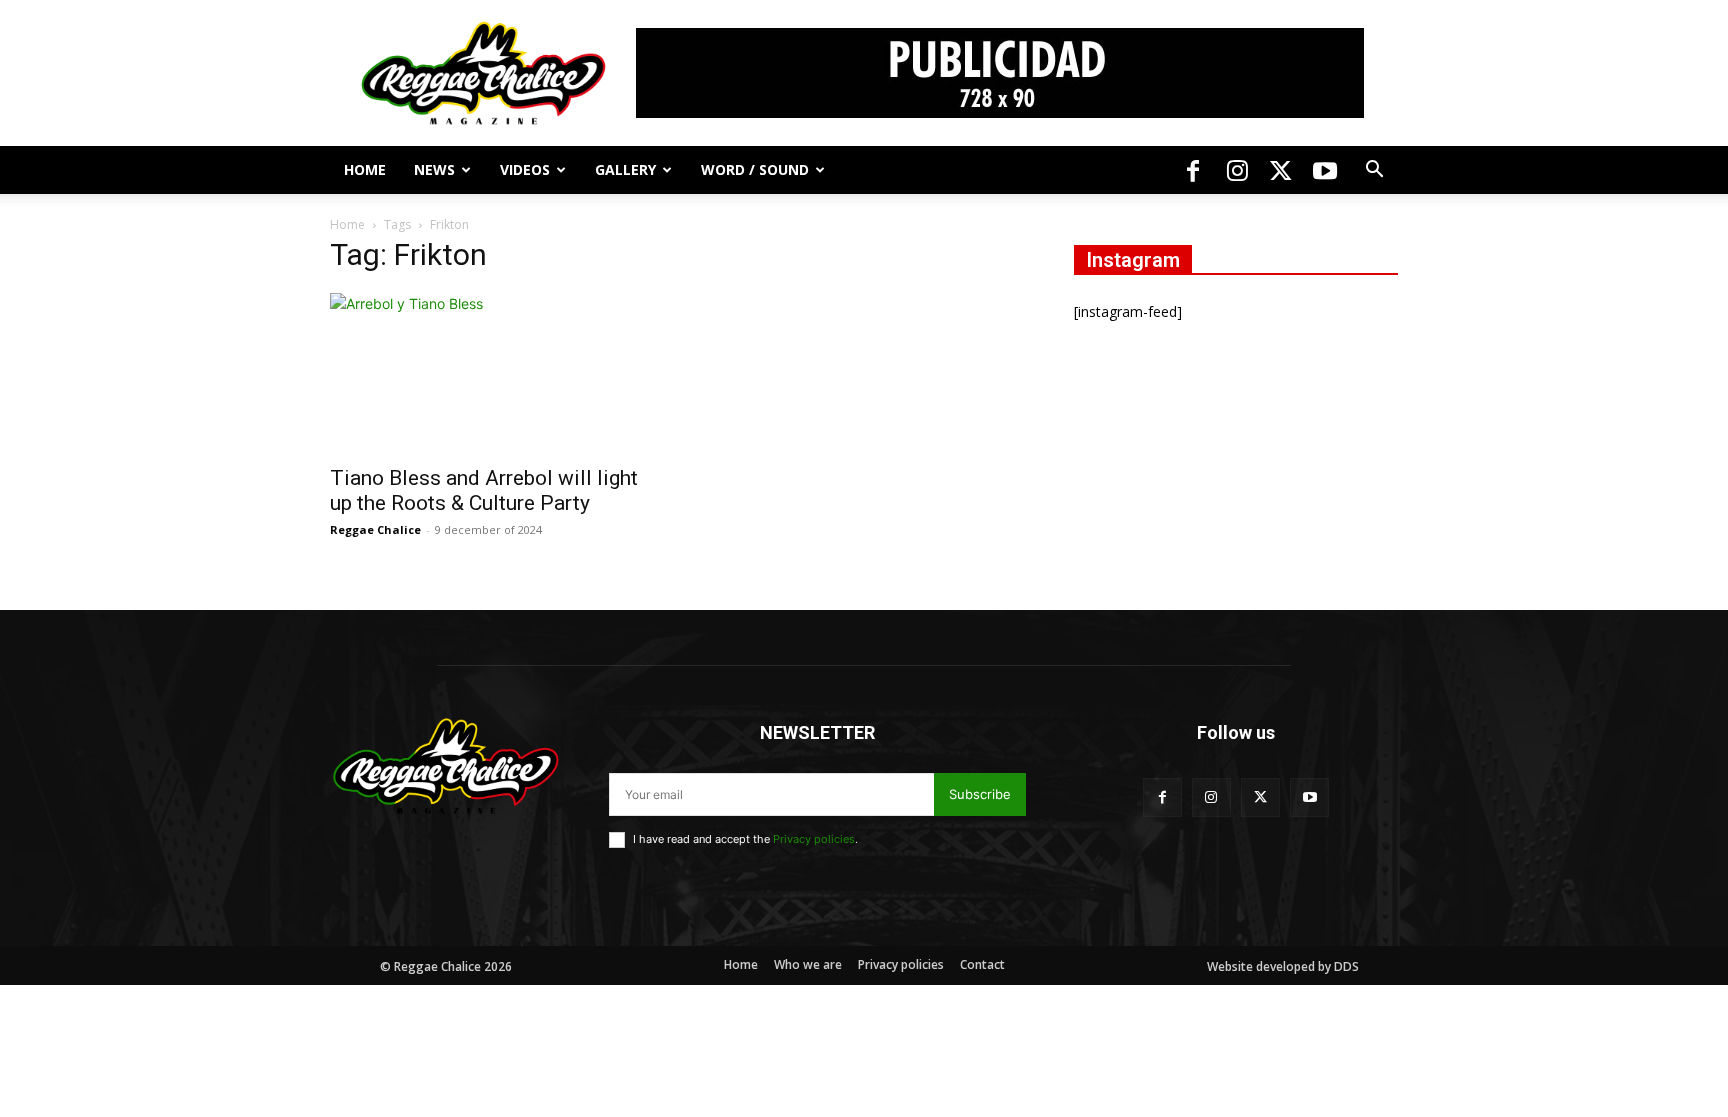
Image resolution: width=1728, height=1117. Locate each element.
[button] (1374, 171)
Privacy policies (814, 839)
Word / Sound (755, 169)
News (434, 169)
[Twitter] (1281, 170)
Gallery (625, 169)
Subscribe (980, 794)
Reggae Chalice (375, 529)
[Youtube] (1325, 170)
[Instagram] (1237, 170)
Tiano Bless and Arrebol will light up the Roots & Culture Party (484, 490)
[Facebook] (1193, 170)
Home (365, 169)
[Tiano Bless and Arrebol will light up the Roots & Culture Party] (492, 373)
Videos (525, 169)
